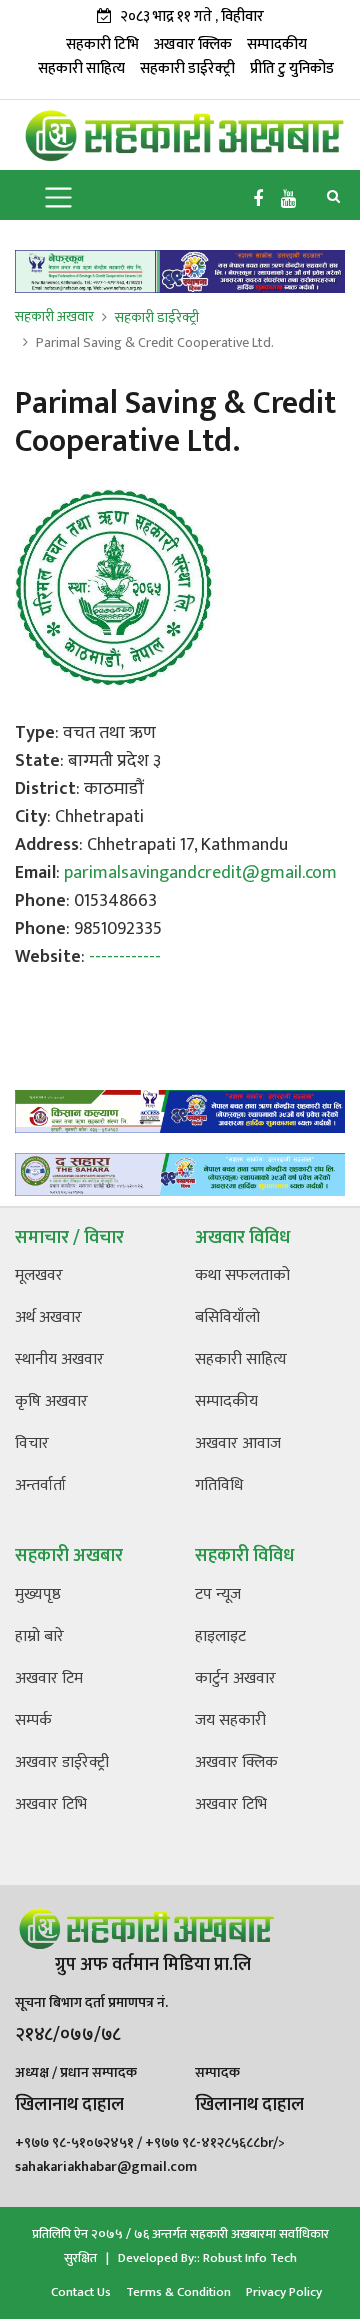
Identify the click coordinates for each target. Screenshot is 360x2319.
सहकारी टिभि (102, 44)
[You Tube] (288, 200)
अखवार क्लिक (193, 44)
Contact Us (81, 2292)
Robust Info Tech (250, 2258)
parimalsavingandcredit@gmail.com (200, 873)
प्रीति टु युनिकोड (292, 68)
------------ (125, 957)
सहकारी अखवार (54, 316)
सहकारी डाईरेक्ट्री (187, 68)
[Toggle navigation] (58, 195)
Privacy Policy (284, 2292)
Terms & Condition (178, 2292)
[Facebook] (258, 200)
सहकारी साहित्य (81, 68)
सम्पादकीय (277, 44)
